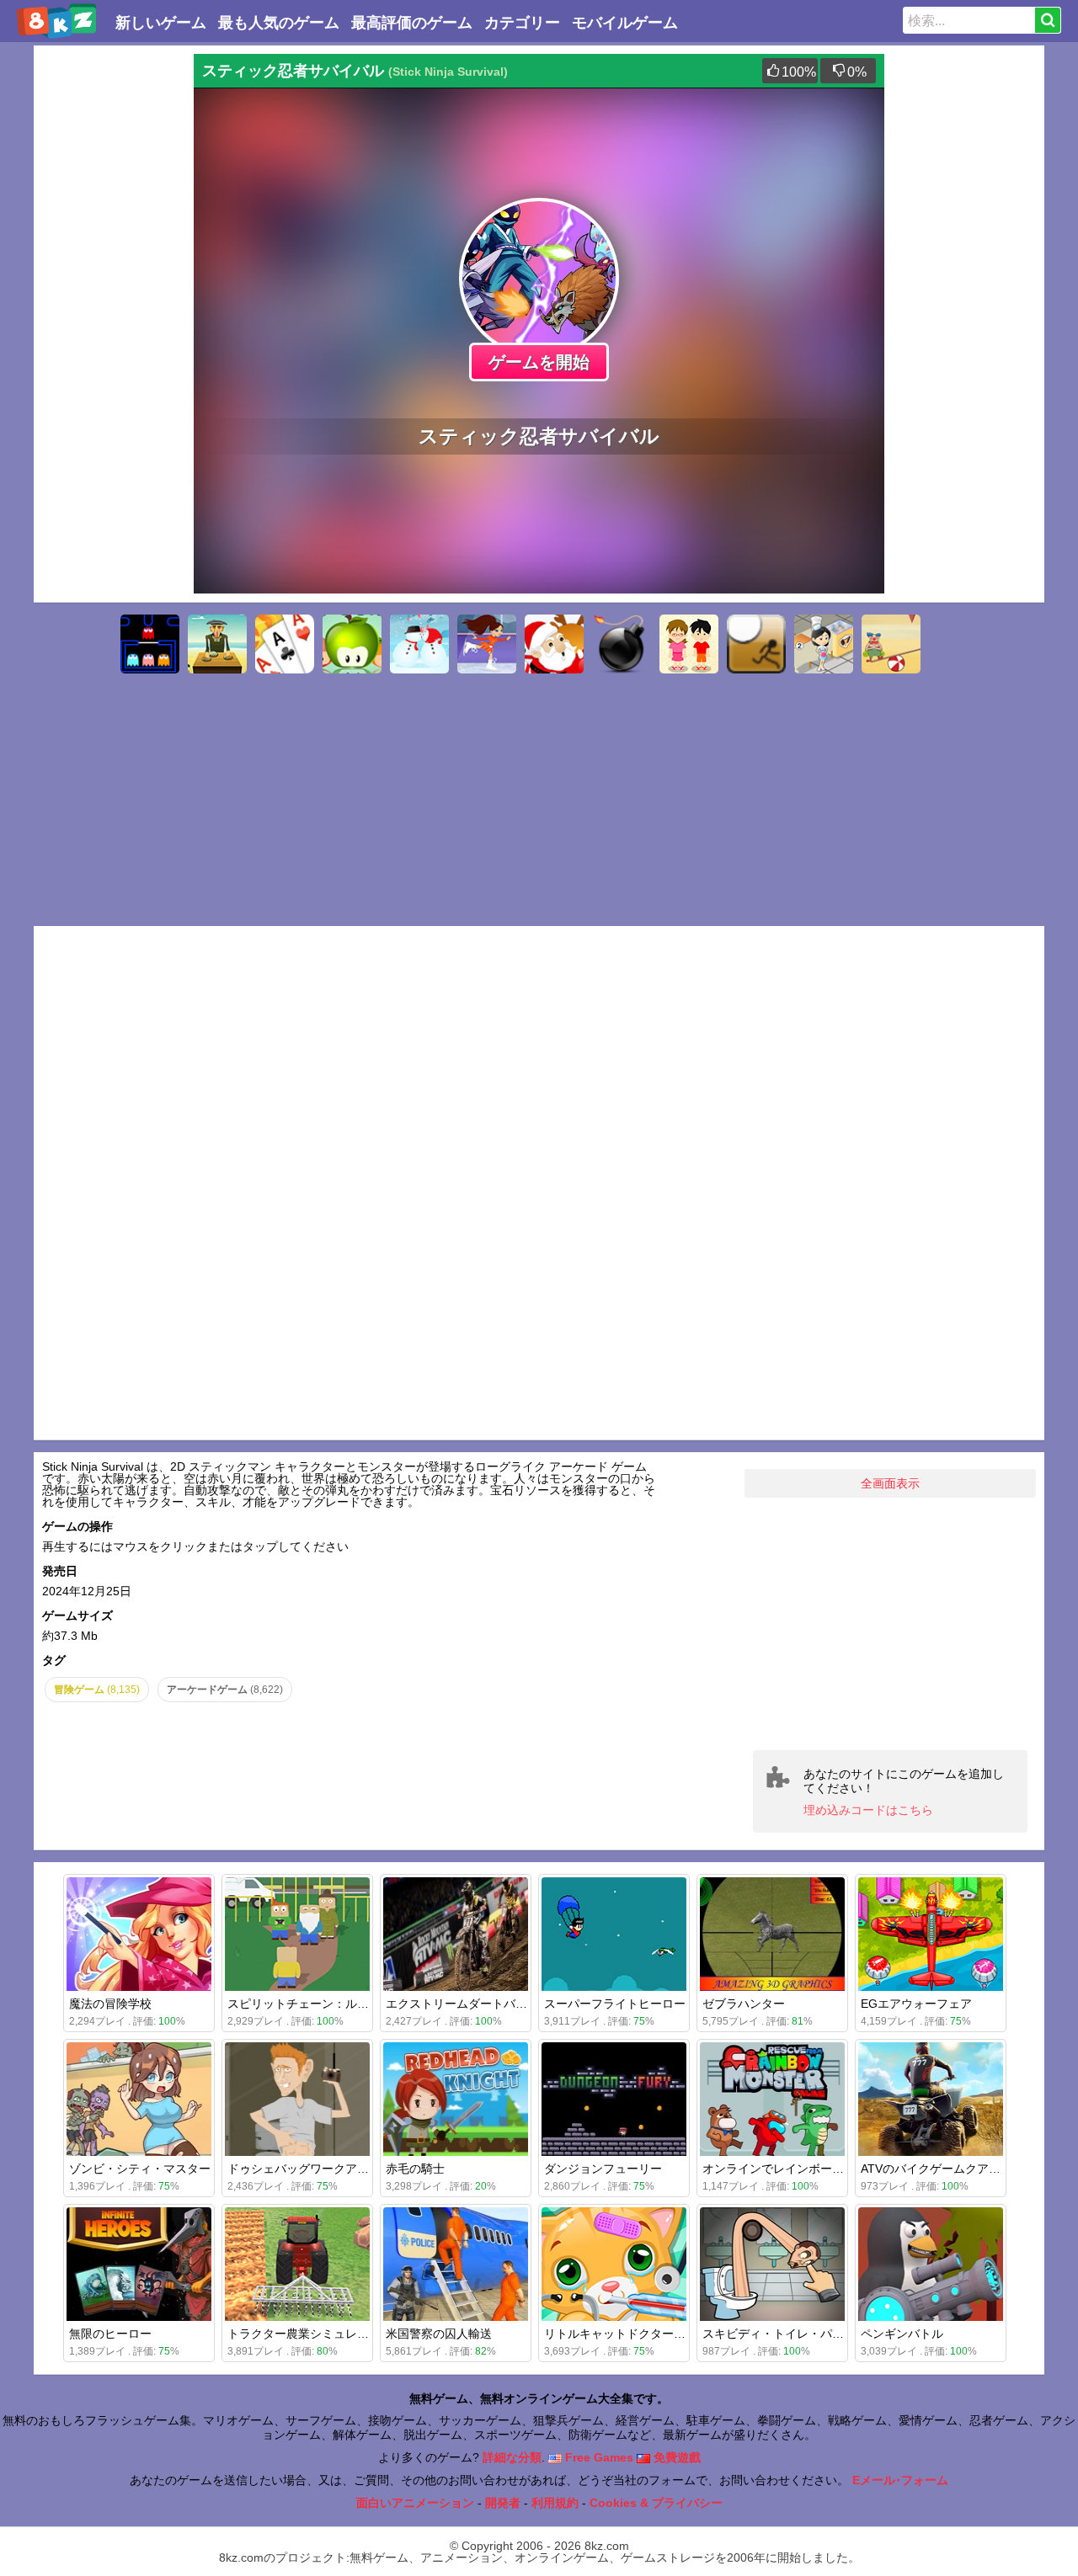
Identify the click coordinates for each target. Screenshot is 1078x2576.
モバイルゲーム (625, 23)
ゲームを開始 (539, 362)
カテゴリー (522, 23)
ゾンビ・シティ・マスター (140, 2169)
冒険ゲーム (97, 1690)
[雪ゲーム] (419, 644)
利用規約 (555, 2503)
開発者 (503, 2503)
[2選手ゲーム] (689, 644)
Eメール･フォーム (900, 2480)
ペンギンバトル (902, 2334)
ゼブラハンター (744, 2004)
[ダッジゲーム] (756, 644)
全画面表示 (890, 1483)
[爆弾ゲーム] (622, 644)
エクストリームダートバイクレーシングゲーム (510, 2004)
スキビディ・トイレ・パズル (779, 2334)
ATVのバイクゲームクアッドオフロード (966, 2169)
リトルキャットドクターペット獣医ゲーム (656, 2334)
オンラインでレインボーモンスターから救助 (820, 2169)
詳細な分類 (512, 2457)
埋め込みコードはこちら (868, 1810)
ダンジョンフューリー (603, 2169)
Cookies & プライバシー (656, 2503)
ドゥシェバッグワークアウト (304, 2169)
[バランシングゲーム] (891, 644)
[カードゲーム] (285, 644)
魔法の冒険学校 (110, 2004)
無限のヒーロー (110, 2334)
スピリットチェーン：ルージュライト (328, 2004)
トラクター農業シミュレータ (304, 2334)
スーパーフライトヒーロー (615, 2004)
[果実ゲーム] (352, 644)
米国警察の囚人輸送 (439, 2334)
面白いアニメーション (415, 2503)
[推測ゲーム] (217, 644)
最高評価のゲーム (412, 23)
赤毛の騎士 (415, 2169)
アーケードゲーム (225, 1690)
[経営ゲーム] (824, 644)
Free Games (598, 2457)
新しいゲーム (161, 23)
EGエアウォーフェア (916, 2004)
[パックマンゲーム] (150, 644)
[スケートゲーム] (487, 644)
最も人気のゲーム (279, 23)
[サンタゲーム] (554, 644)
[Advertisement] (109, 306)
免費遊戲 (675, 2457)
